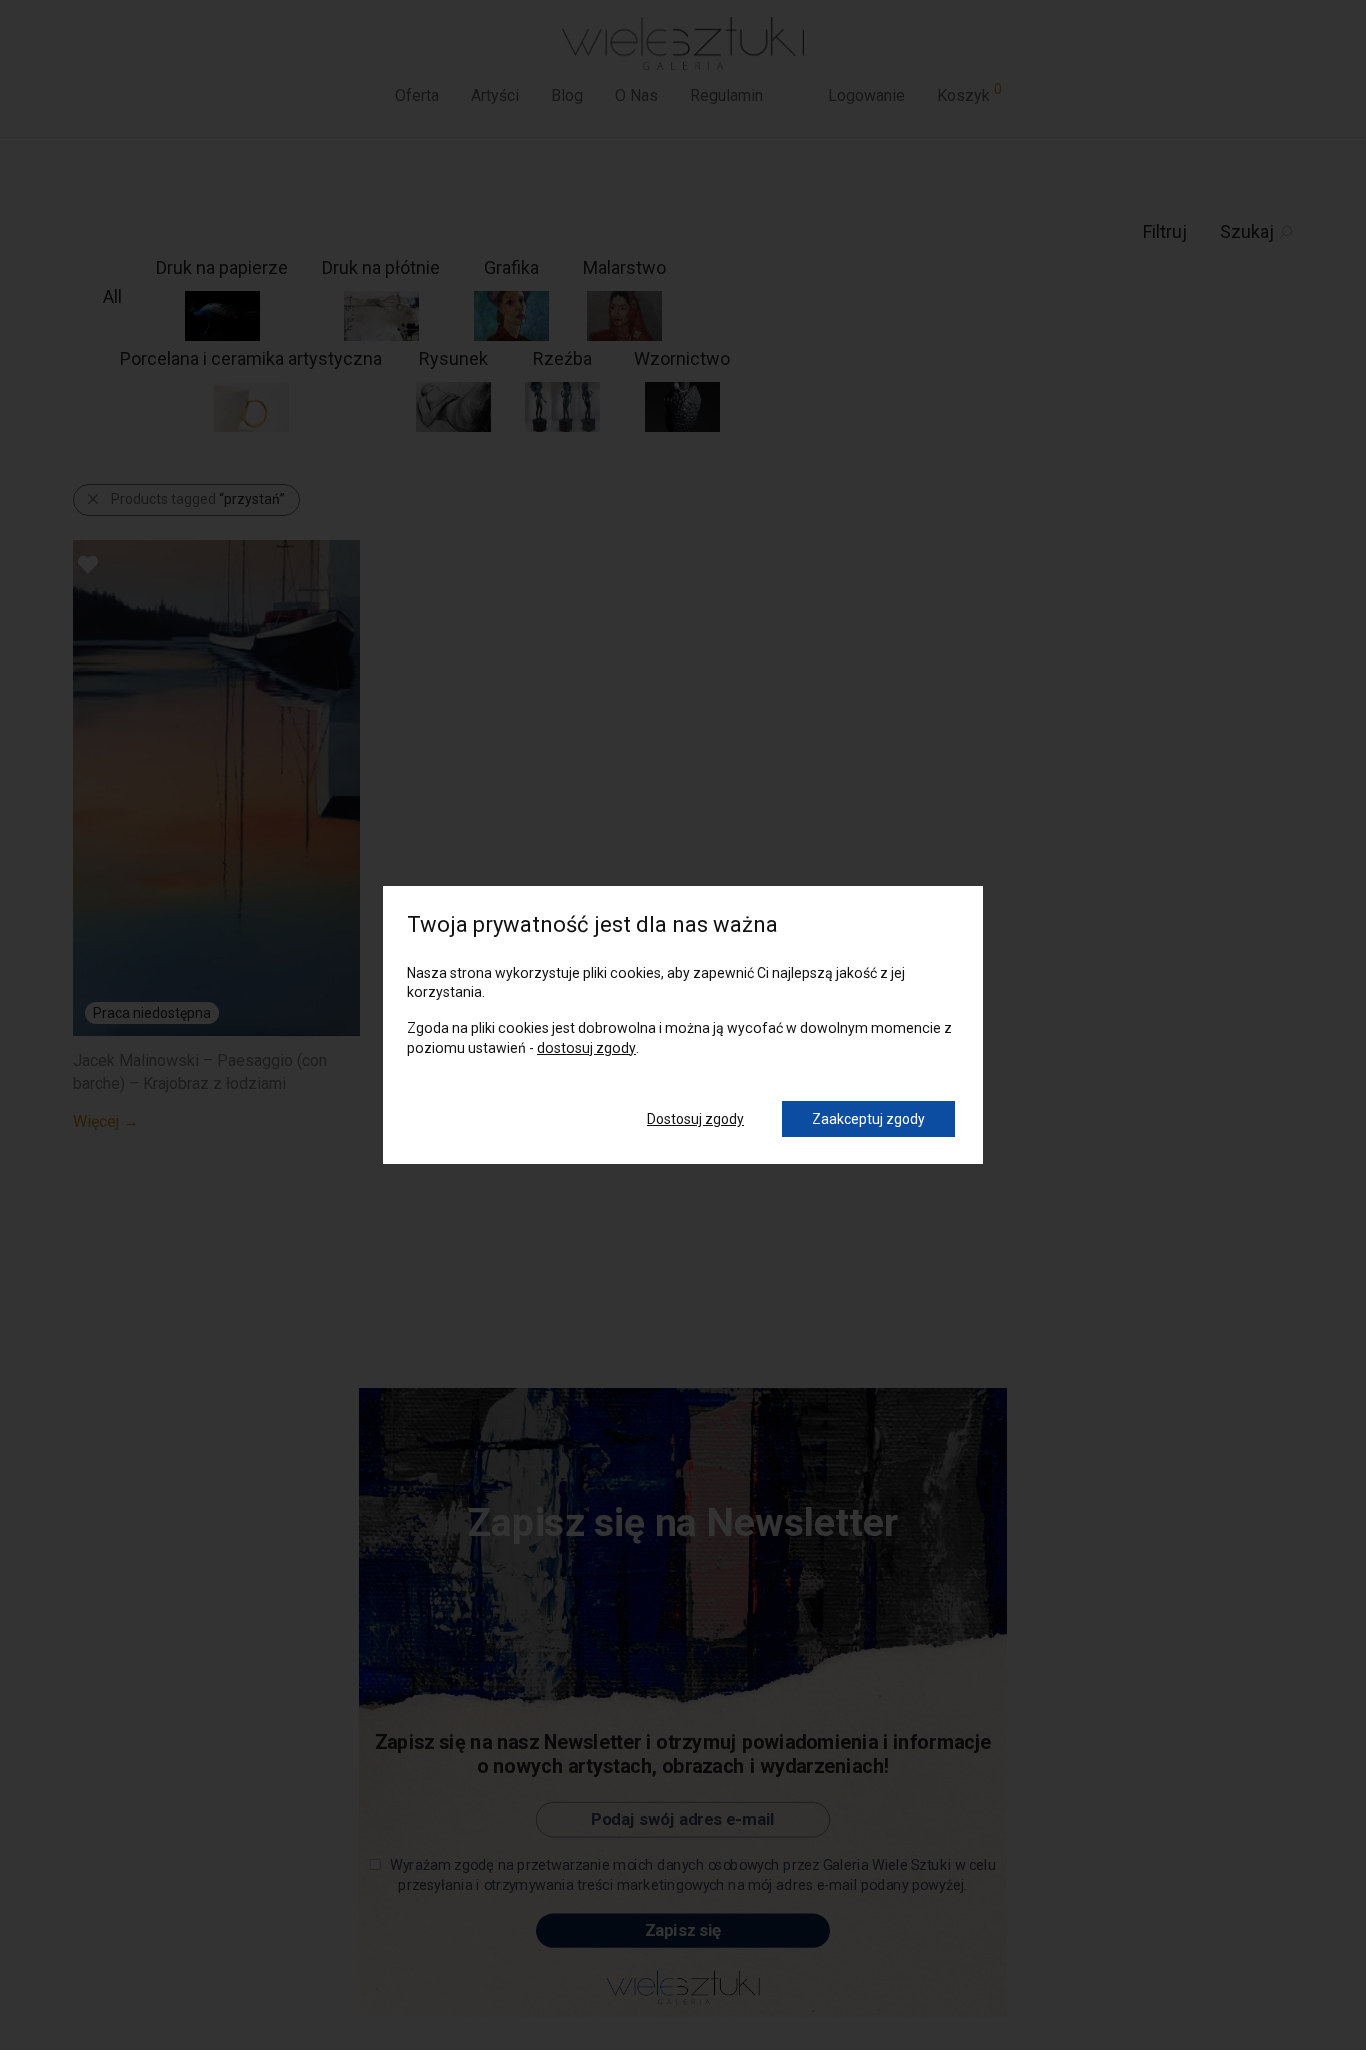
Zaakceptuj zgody (868, 1119)
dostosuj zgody (586, 1048)
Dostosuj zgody (695, 1119)
